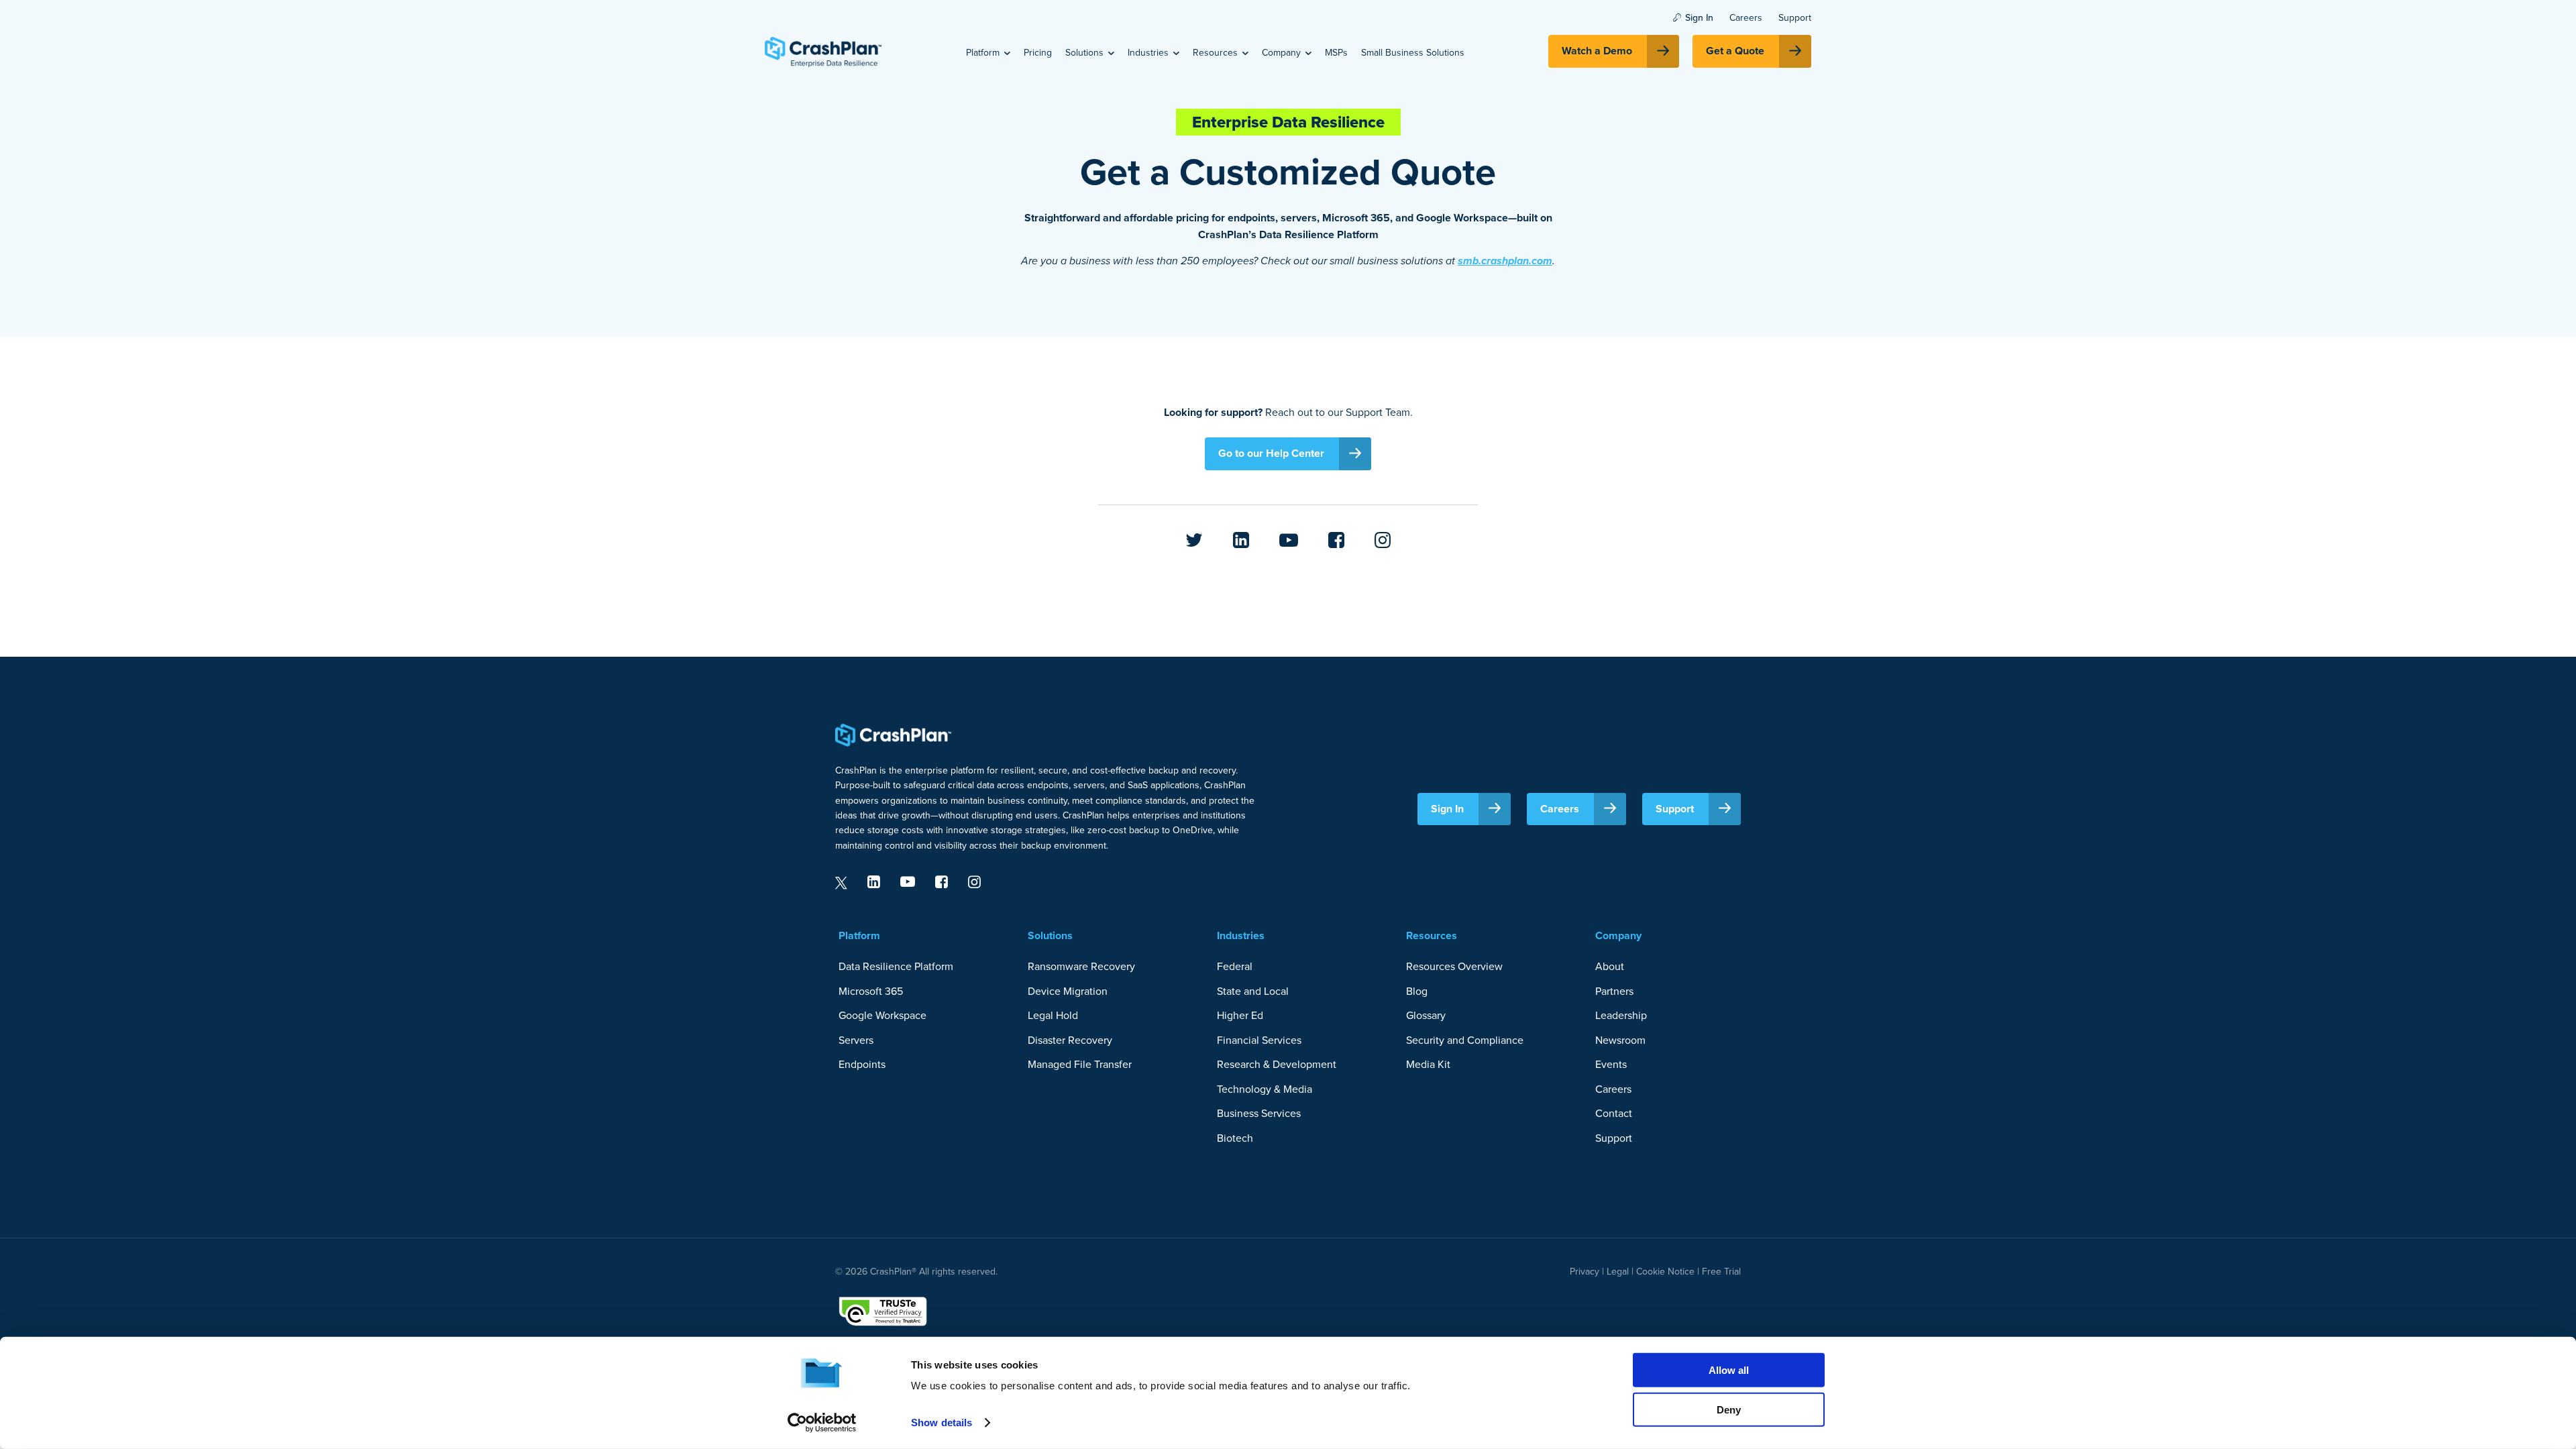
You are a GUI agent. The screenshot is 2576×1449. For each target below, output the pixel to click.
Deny (1729, 1409)
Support (1795, 18)
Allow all (1729, 1370)
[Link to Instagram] (1383, 541)
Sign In (1699, 18)
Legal (1616, 1272)
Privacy (1585, 1272)
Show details (942, 1423)
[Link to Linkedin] (1241, 541)
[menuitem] (988, 52)
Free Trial (1721, 1272)
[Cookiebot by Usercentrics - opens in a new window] (822, 1423)
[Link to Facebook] (1336, 541)
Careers (1746, 18)
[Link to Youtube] (1289, 541)
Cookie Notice (1665, 1272)
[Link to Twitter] (1194, 541)
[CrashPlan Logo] (823, 52)
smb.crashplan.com (1505, 261)
